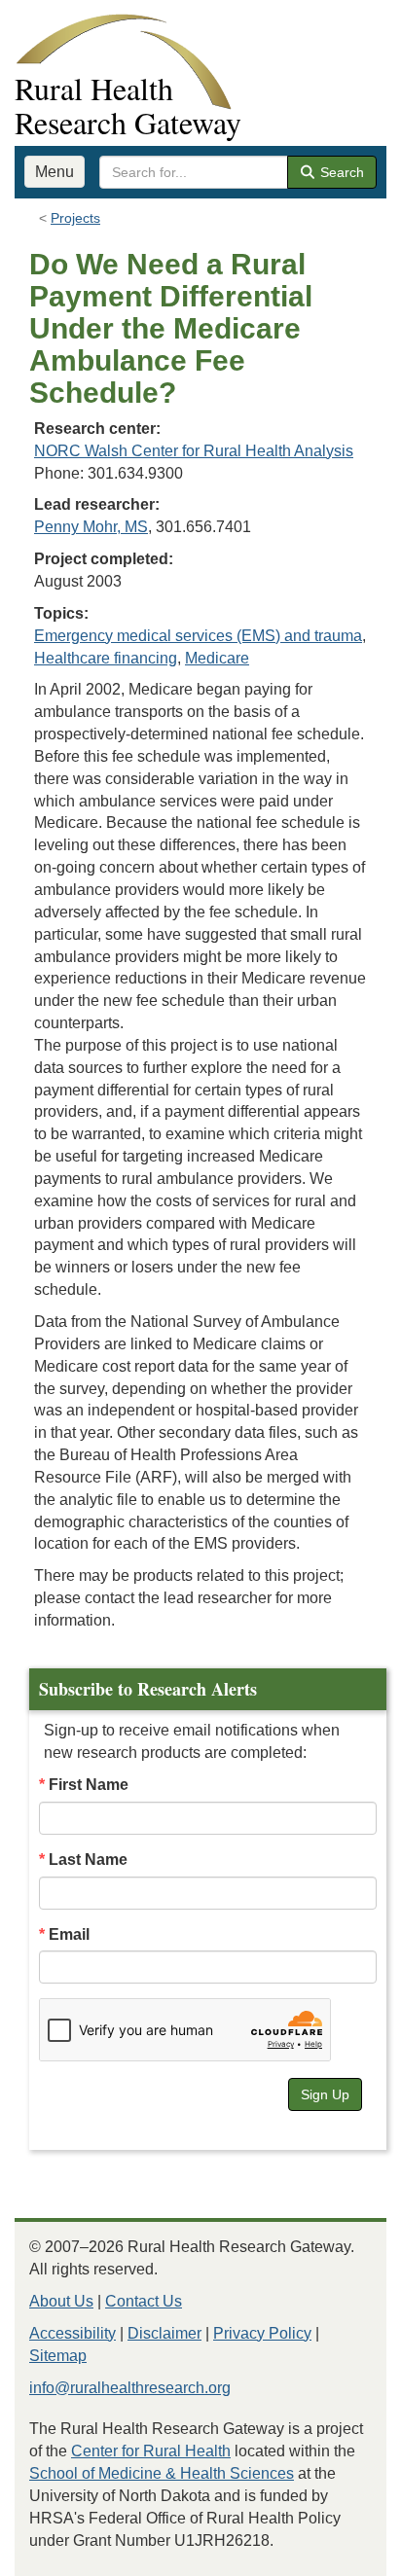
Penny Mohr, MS (91, 527)
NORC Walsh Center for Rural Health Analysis (194, 451)
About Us (61, 2301)
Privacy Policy (262, 2333)
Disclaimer (164, 2333)
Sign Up (325, 2094)
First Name (89, 1785)
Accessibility (73, 2333)
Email (69, 1934)
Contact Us (144, 2301)
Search (340, 172)
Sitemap (58, 2356)
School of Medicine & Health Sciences (162, 2473)
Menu (55, 172)
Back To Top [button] (338, 2552)
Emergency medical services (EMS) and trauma (198, 636)
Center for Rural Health (151, 2451)
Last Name (88, 1860)
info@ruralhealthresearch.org (130, 2388)
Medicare (217, 658)
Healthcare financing (106, 658)
